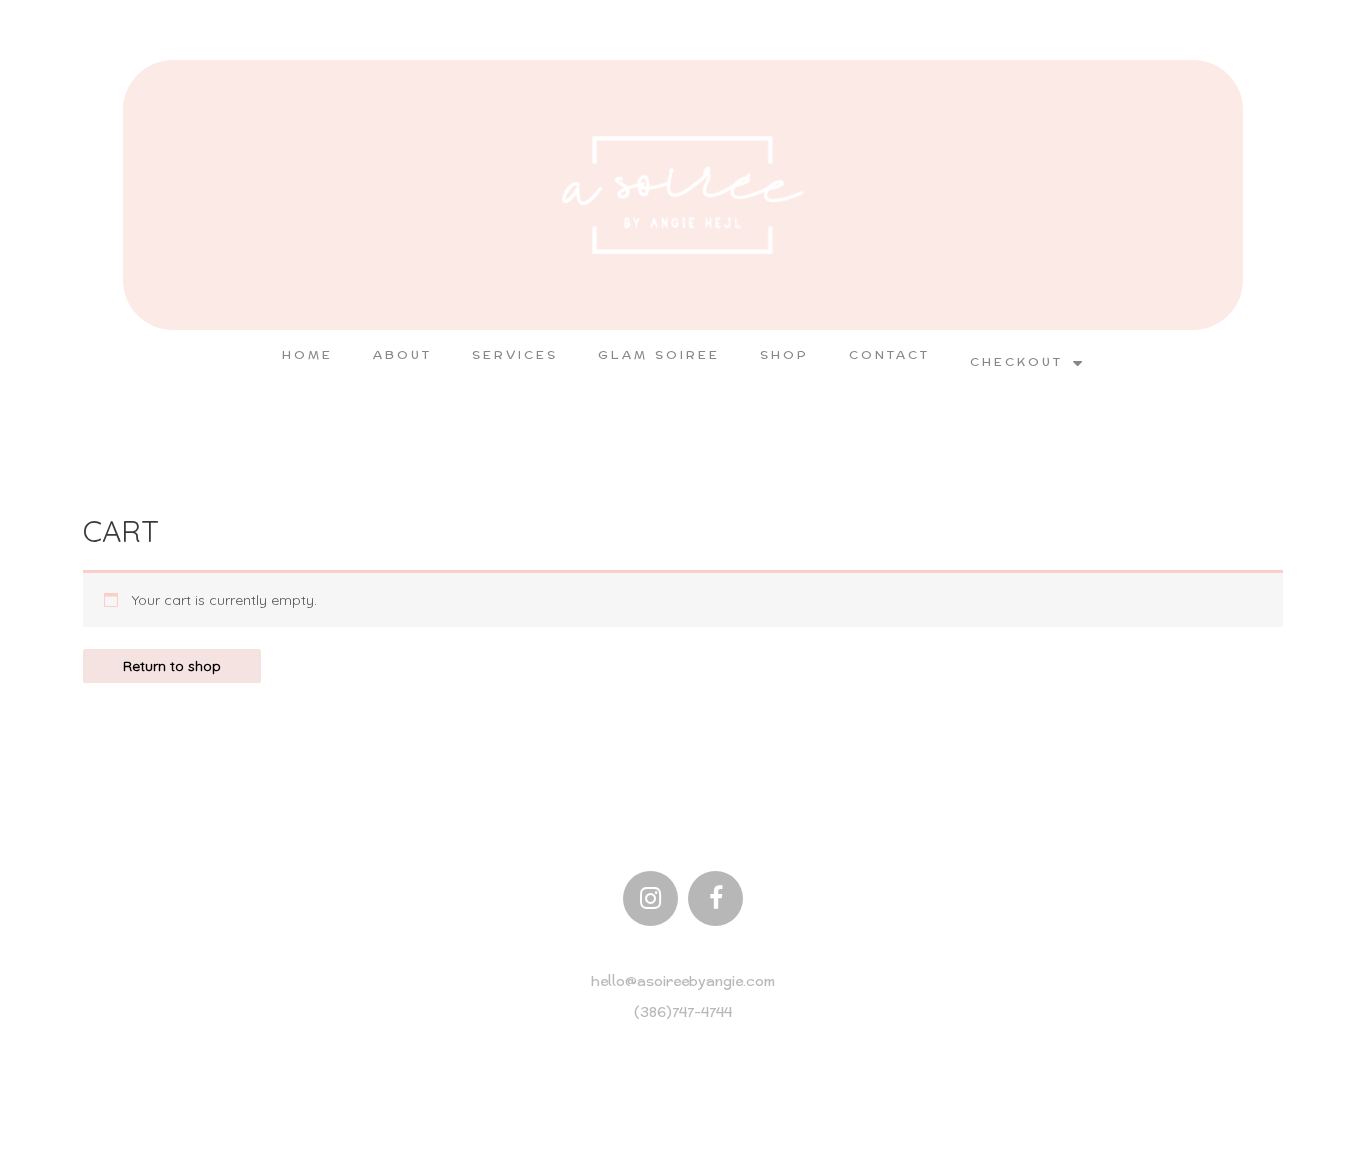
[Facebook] (715, 898)
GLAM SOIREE (659, 355)
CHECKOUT (1016, 362)
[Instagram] (650, 898)
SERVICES (515, 355)
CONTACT (889, 355)
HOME (307, 355)
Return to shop (172, 666)
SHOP (784, 355)
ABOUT (402, 355)
